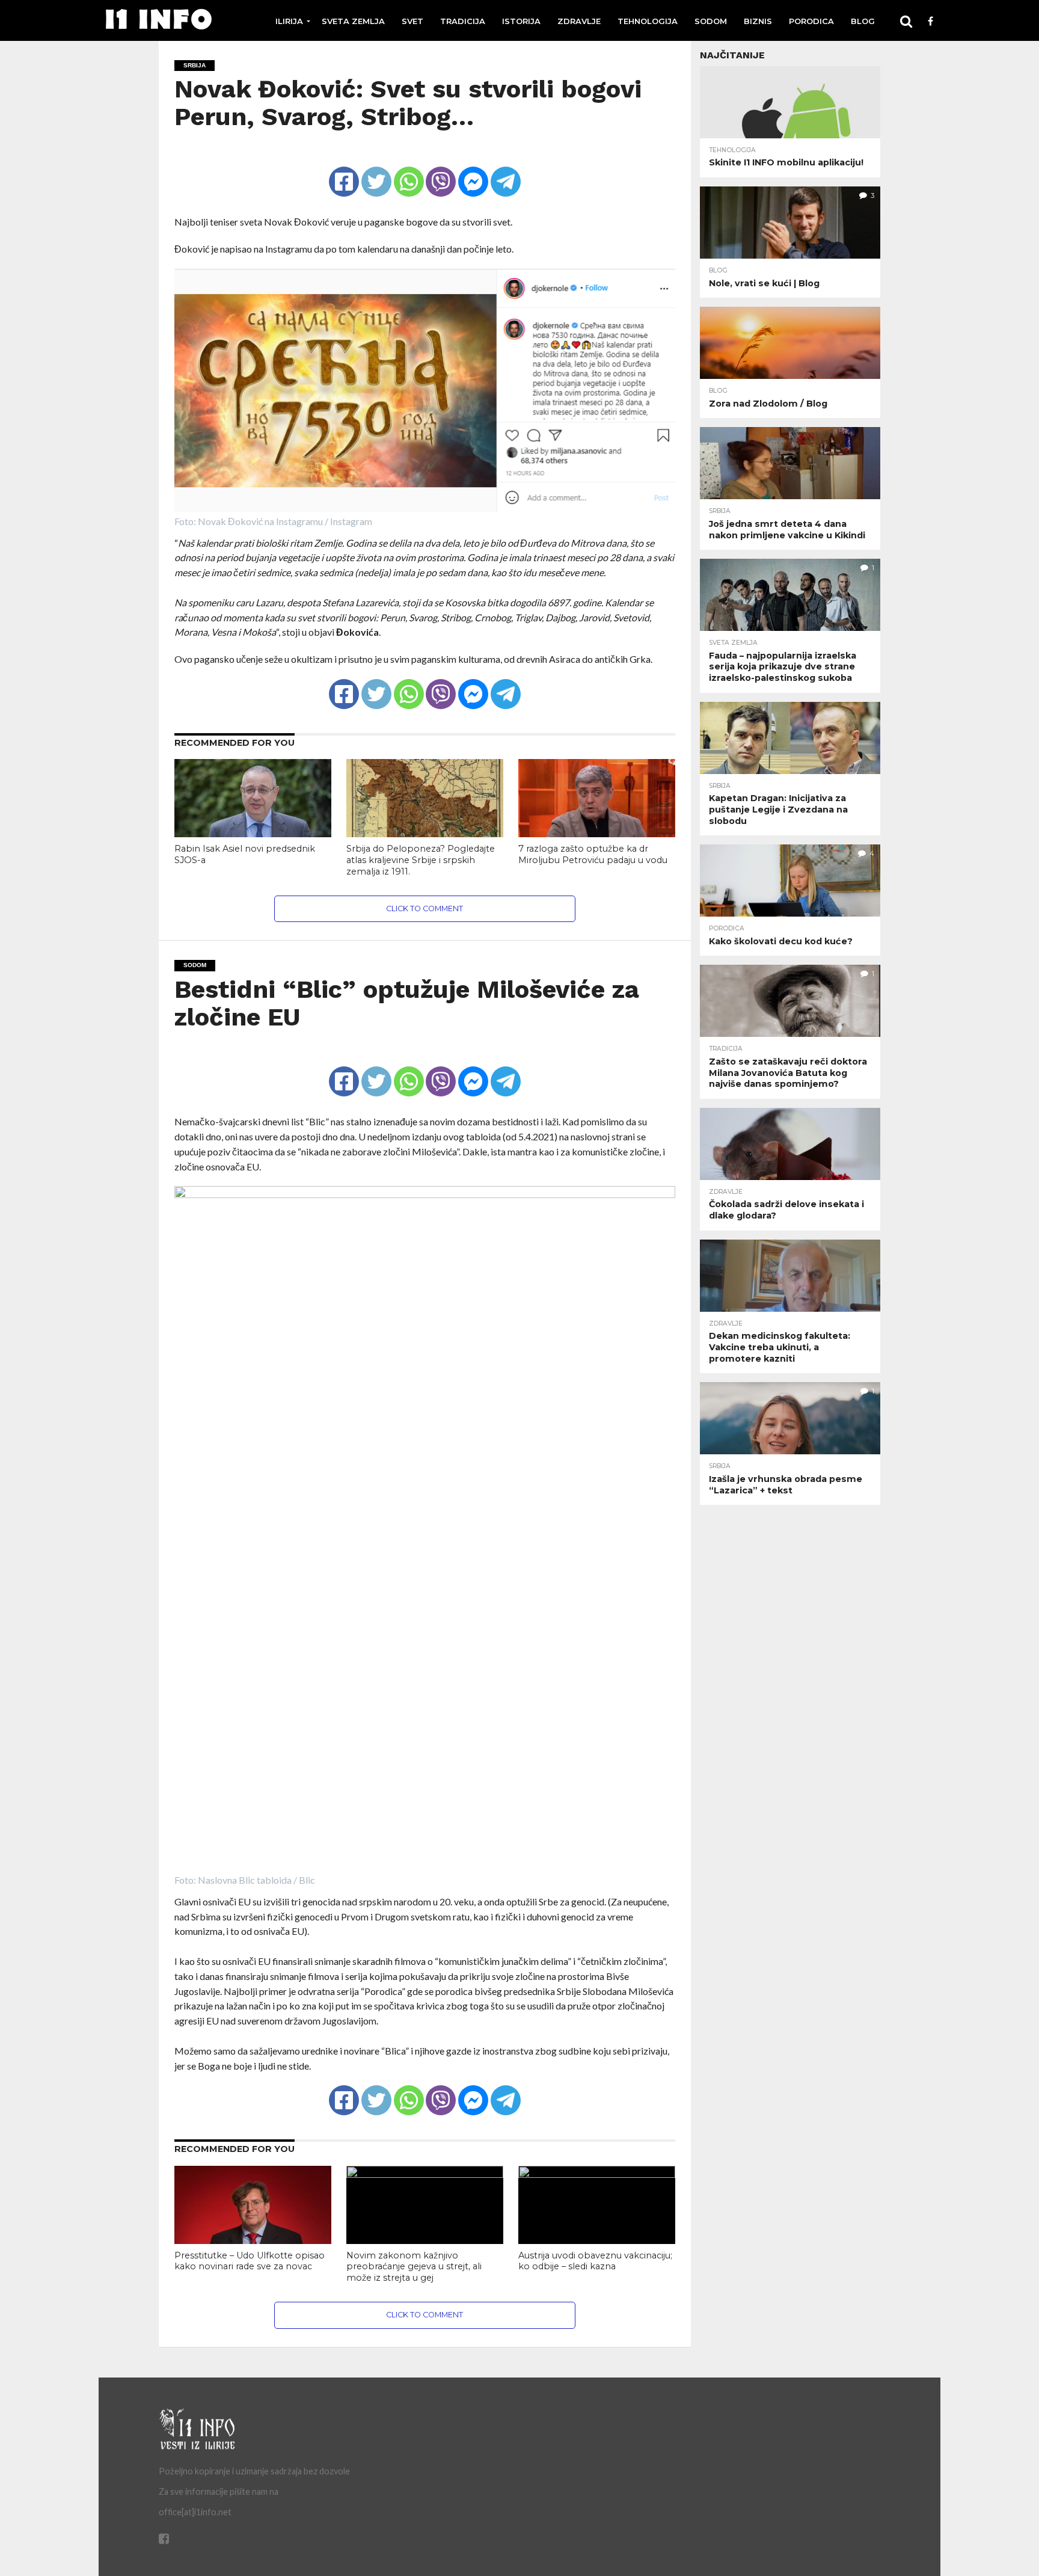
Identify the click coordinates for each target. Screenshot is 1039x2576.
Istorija (521, 21)
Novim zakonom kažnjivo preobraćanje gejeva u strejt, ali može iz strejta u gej (414, 2267)
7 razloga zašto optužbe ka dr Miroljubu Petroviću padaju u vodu (593, 854)
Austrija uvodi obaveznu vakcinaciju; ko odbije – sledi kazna (595, 2261)
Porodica (811, 21)
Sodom (711, 21)
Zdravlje (579, 21)
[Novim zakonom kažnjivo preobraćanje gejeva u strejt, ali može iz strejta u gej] (425, 2174)
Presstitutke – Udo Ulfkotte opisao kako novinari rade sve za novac (250, 2261)
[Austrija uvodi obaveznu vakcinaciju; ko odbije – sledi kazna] (597, 2174)
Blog (863, 21)
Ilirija (289, 21)
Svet (412, 21)
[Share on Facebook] (344, 171)
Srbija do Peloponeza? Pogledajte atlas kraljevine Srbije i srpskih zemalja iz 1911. (421, 860)
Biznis (758, 21)
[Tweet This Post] (376, 171)
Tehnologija (648, 21)
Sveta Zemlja (353, 21)
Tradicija (463, 21)
